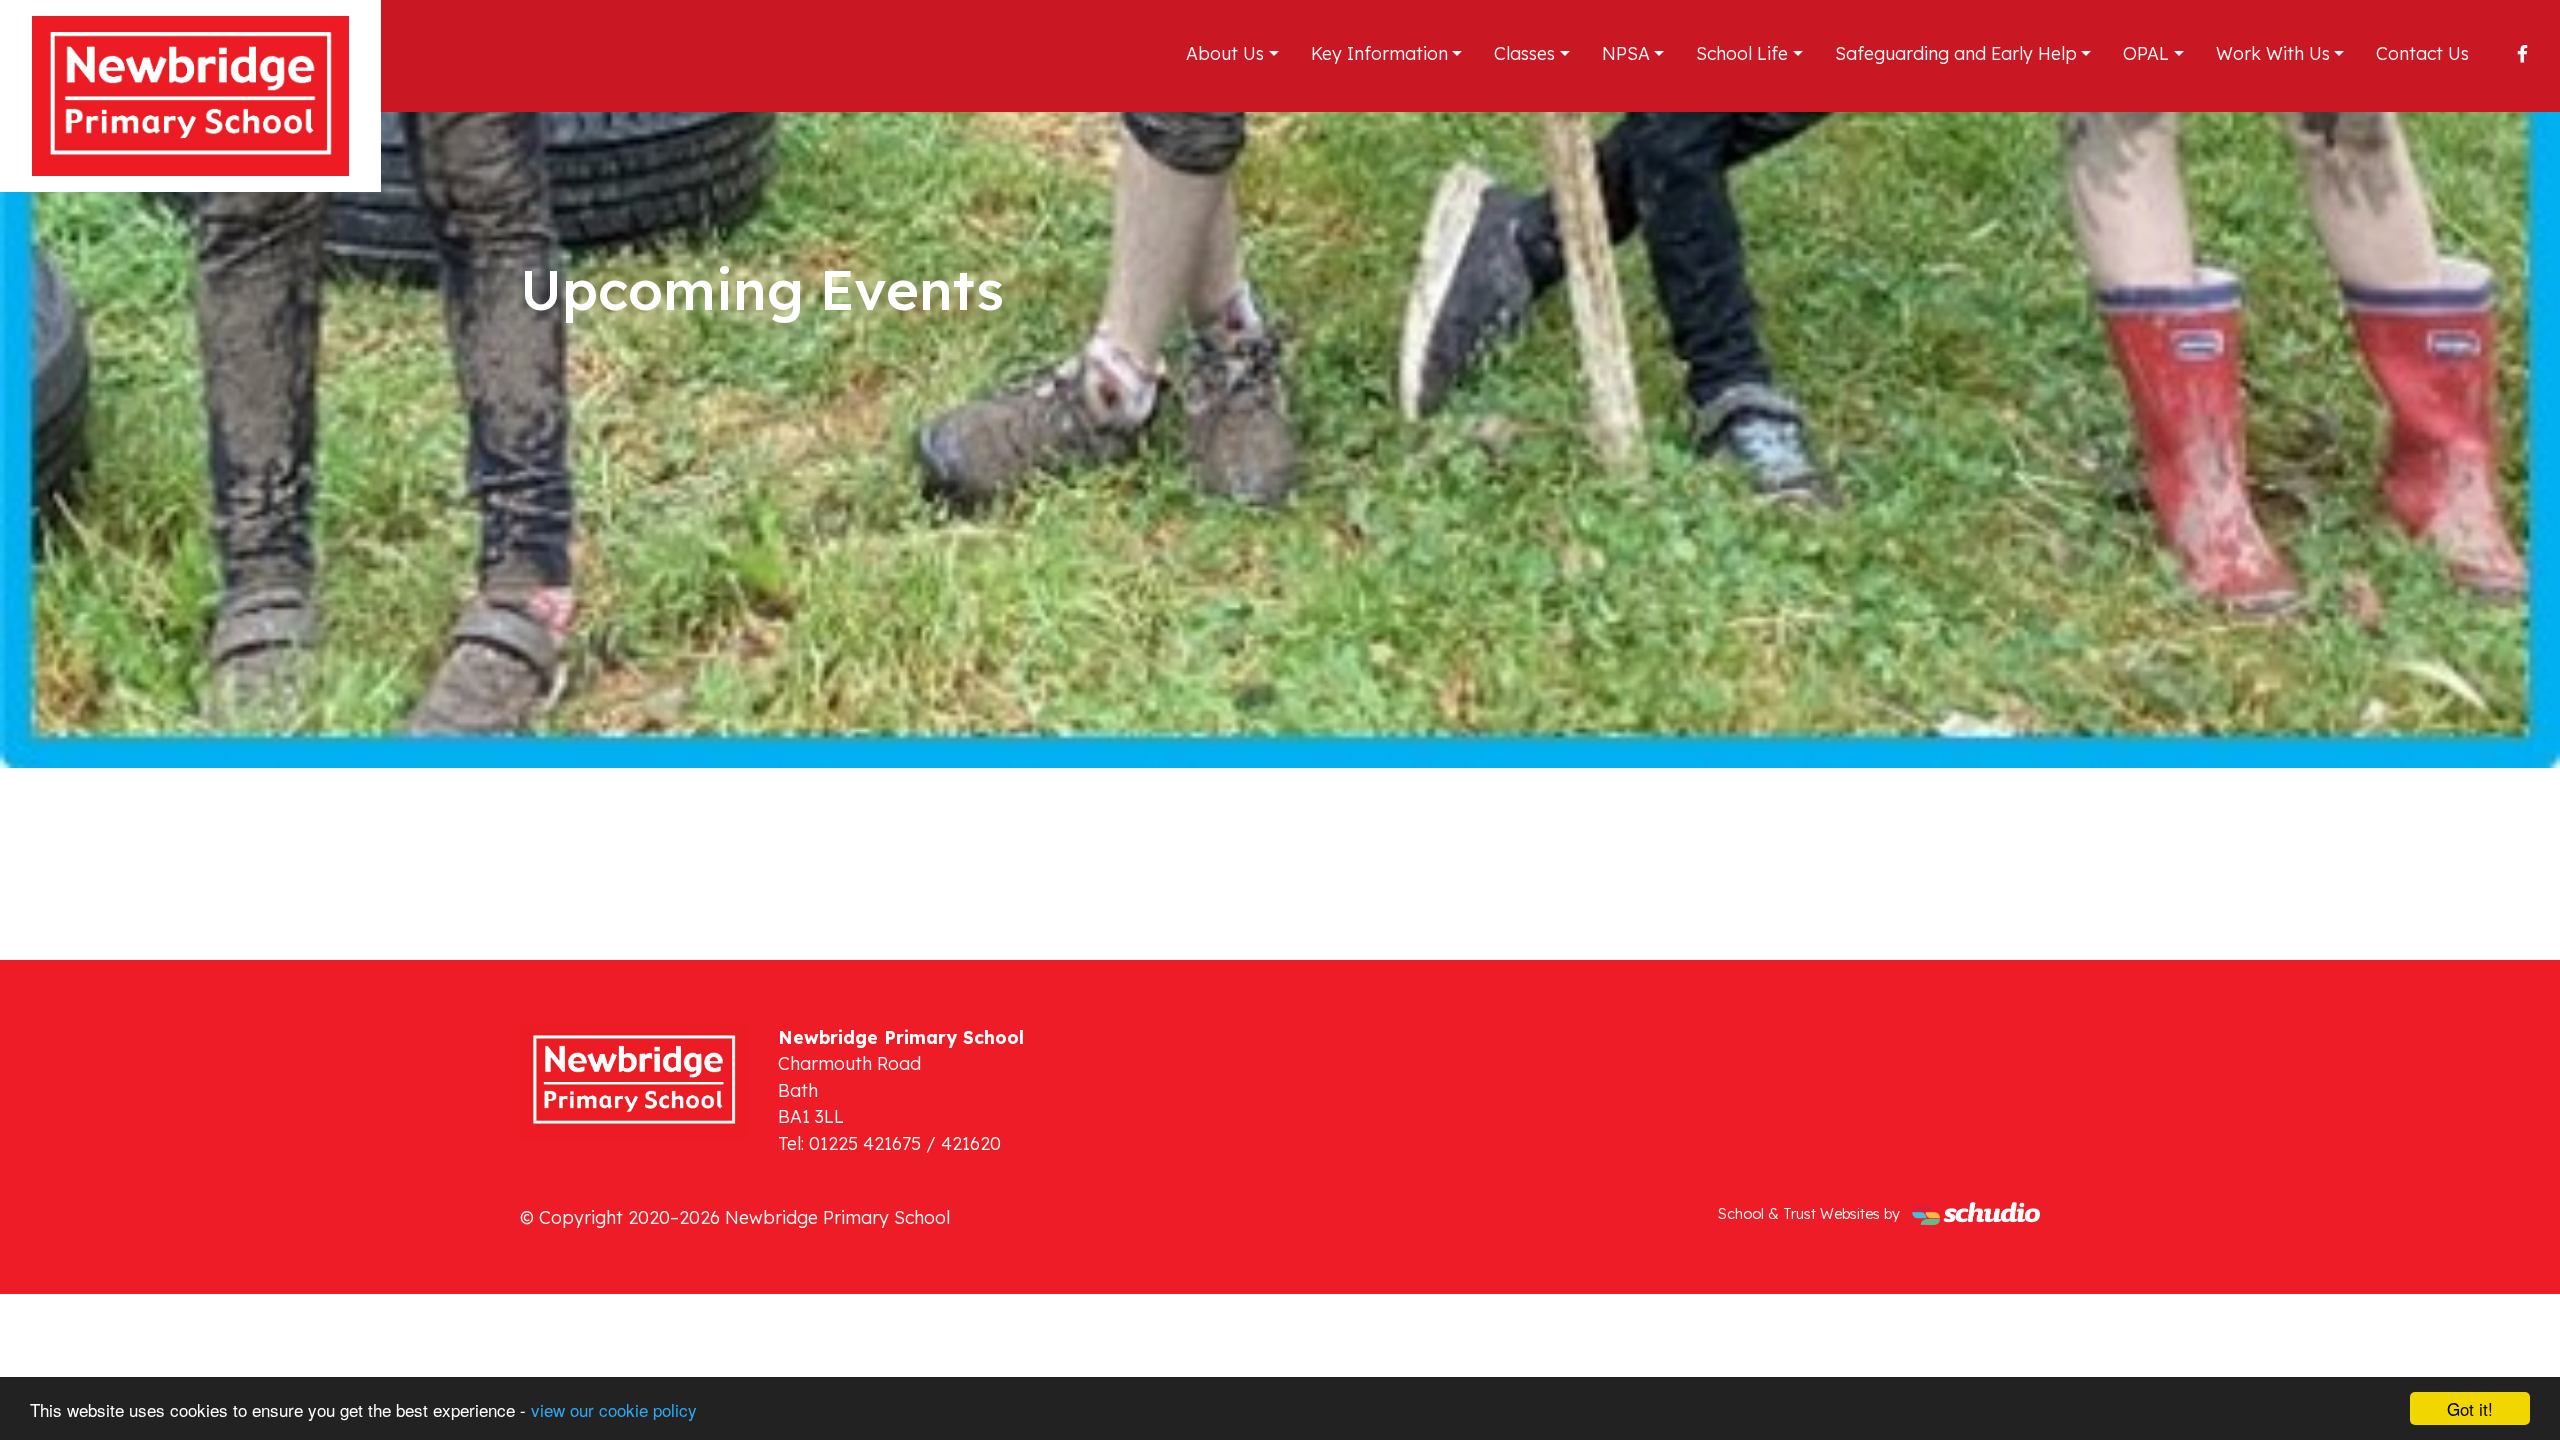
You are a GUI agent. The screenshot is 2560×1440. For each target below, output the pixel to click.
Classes (1524, 53)
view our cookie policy (614, 1409)
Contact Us (2422, 53)
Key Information (1379, 53)
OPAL (2146, 53)
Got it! (2470, 1408)
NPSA (1626, 53)
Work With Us (2273, 53)
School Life (1742, 53)
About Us (1225, 53)
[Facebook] (2522, 53)
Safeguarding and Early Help (1956, 53)
